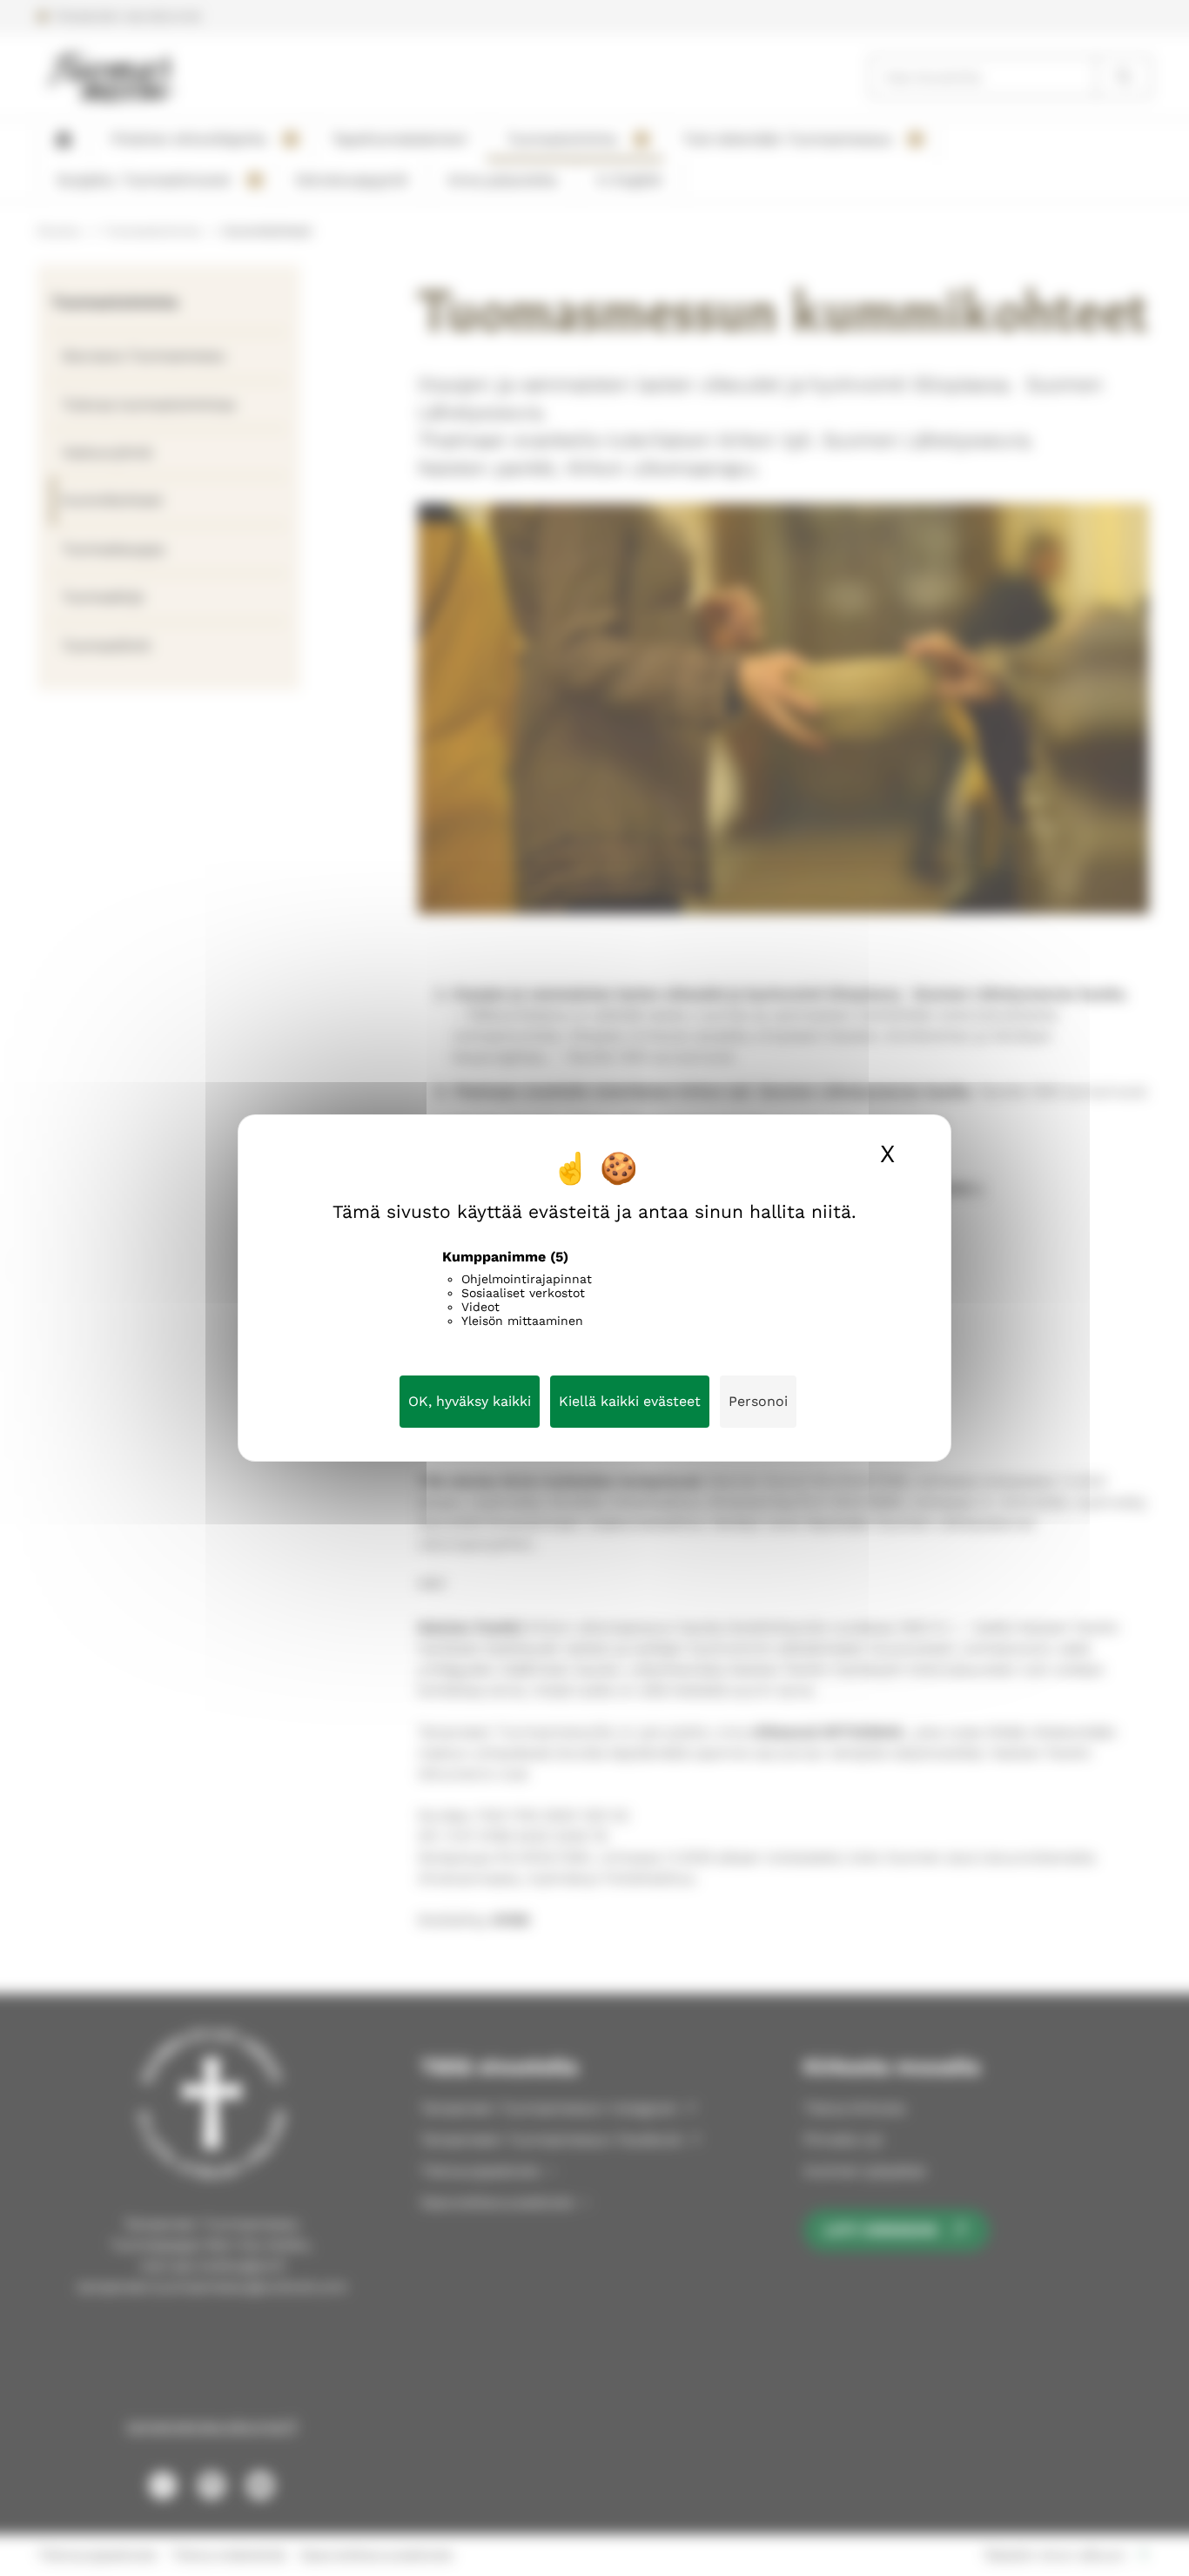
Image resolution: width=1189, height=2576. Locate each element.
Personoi (758, 1401)
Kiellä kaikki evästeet (630, 1401)
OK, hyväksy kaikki (470, 1401)
